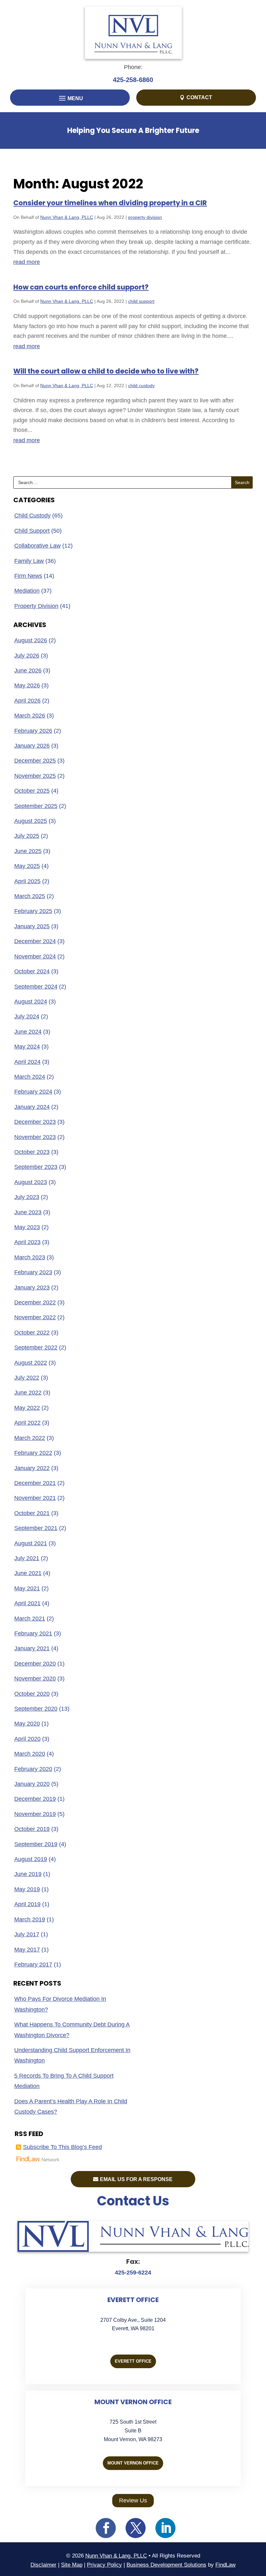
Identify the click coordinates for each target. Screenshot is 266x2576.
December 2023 (35, 1122)
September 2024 (36, 987)
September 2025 (36, 806)
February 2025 (33, 911)
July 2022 (27, 1378)
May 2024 (27, 1047)
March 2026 (30, 716)
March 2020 (30, 1754)
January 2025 (32, 926)
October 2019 (32, 1829)
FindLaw (225, 2565)
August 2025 (31, 821)
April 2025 (27, 881)
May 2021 (27, 1588)
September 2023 (36, 1167)
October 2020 (32, 1694)
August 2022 (31, 1363)
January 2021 (32, 1648)
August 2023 (31, 1182)
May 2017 (27, 1950)
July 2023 (27, 1197)
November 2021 (35, 1498)
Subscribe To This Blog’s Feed (62, 2147)
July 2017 (27, 1934)
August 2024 (31, 1002)
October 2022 (32, 1333)
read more (27, 262)
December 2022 (35, 1302)
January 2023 (32, 1288)
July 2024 (27, 1016)
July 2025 (27, 836)
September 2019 (36, 1844)
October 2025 (32, 791)
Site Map (72, 2565)
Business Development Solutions (166, 2565)
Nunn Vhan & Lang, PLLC (67, 217)
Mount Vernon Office (133, 2463)
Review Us (133, 2500)
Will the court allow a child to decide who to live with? (106, 371)
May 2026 (27, 685)
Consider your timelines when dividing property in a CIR (110, 203)
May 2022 (27, 1408)
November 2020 (35, 1679)
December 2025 (35, 761)
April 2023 (27, 1242)
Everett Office (133, 2361)
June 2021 (28, 1573)
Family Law (29, 561)
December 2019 (35, 1799)
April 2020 (27, 1739)
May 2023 (27, 1227)
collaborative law (37, 546)
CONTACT (199, 97)
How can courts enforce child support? (81, 287)
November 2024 (35, 956)
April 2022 (27, 1423)
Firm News (28, 576)
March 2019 (30, 1919)
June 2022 (28, 1393)
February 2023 (33, 1272)
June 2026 (28, 671)
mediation (27, 591)
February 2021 (33, 1633)
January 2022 (32, 1468)
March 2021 (30, 1619)
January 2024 (32, 1107)
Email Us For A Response (136, 2179)
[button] (70, 99)
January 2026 (32, 746)
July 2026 (27, 656)
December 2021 (35, 1483)
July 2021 (27, 1558)
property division (145, 217)
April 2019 (27, 1904)
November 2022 (35, 1317)
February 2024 (33, 1092)
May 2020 (27, 1724)
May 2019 (27, 1889)
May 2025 (27, 866)
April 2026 (27, 701)
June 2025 (28, 851)
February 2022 (33, 1453)
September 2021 (36, 1528)
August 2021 (31, 1543)
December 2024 (35, 941)
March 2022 (30, 1438)
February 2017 (33, 1965)
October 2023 (32, 1152)
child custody (141, 386)
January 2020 (32, 1784)
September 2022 (36, 1347)
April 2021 (27, 1603)
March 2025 (30, 896)
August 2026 (31, 640)
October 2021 (32, 1513)
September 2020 (36, 1709)
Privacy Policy (104, 2565)
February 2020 (33, 1769)
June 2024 (28, 1032)
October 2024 (32, 971)
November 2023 (35, 1137)
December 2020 (35, 1664)
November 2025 (35, 776)
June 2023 (28, 1212)
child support (141, 301)
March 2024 (30, 1077)
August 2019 (31, 1859)
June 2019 (28, 1874)
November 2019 (35, 1814)
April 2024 (27, 1062)
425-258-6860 (133, 80)
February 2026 (33, 731)
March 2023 (30, 1257)
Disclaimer (43, 2565)
